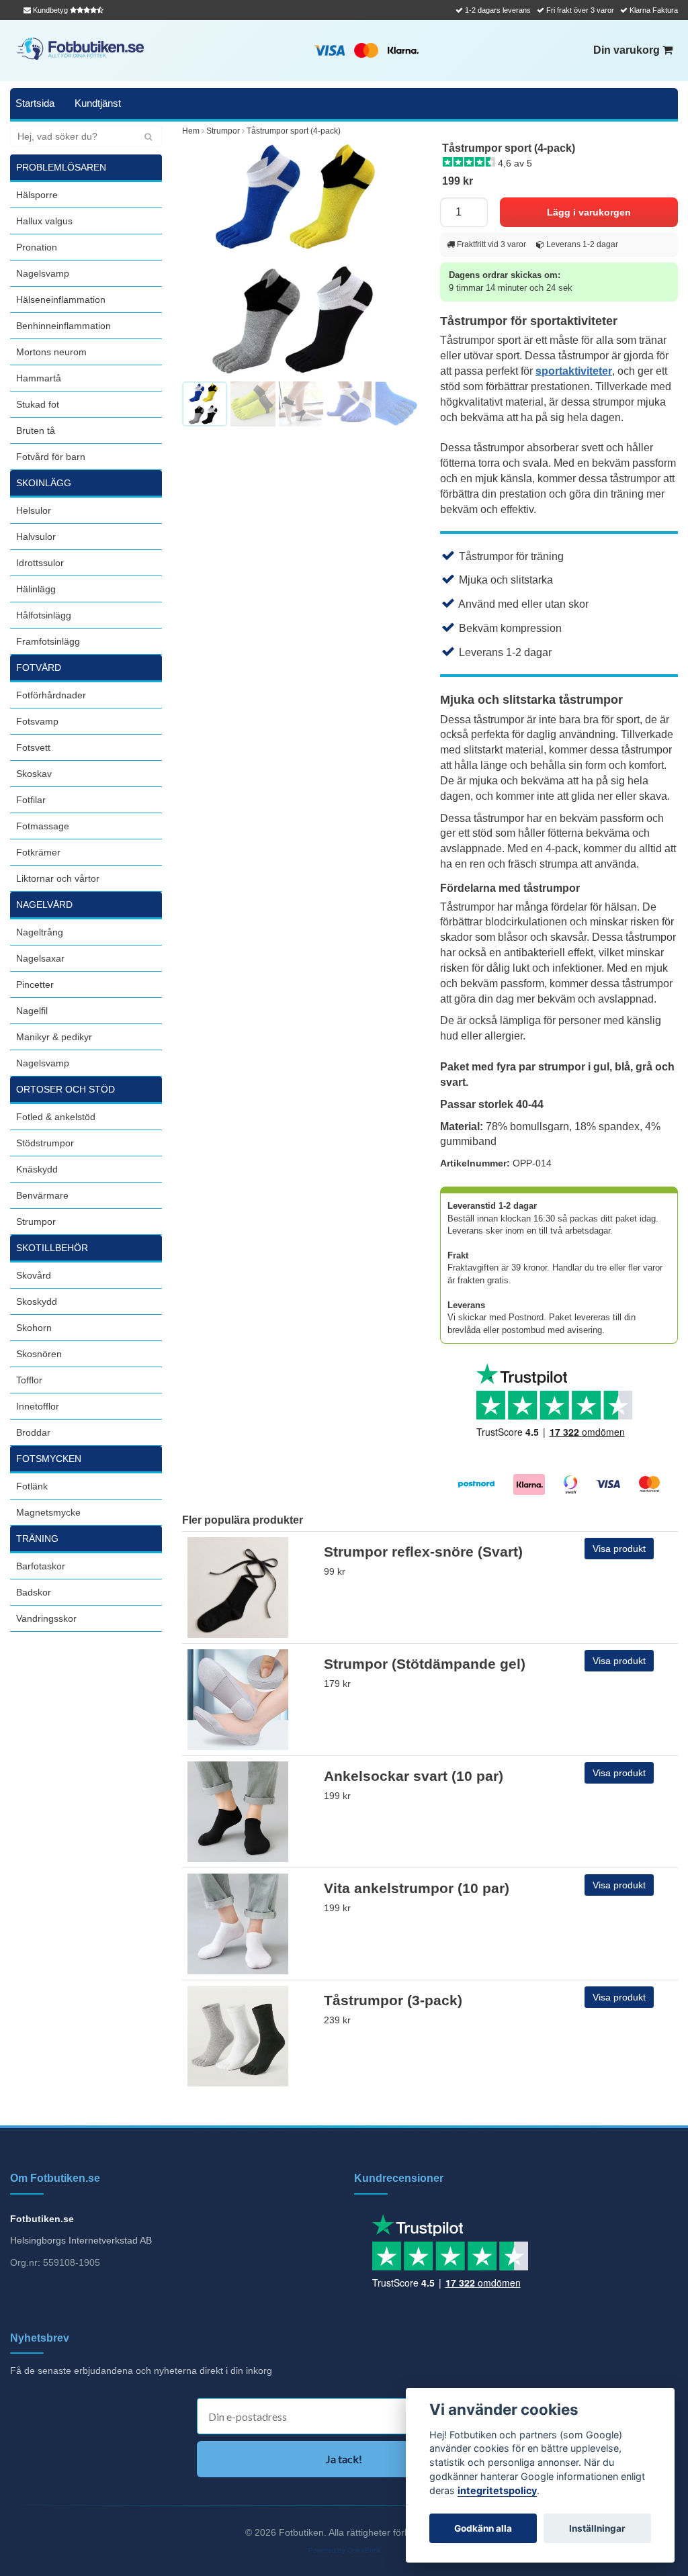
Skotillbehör (52, 1248)
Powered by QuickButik (344, 2550)
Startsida (35, 103)
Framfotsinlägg (48, 641)
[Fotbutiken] (81, 49)
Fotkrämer (38, 852)
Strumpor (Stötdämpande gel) (425, 1664)
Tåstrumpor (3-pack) (393, 2000)
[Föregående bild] (200, 259)
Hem (191, 131)
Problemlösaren (61, 167)
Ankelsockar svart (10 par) (414, 1776)
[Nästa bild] (402, 259)
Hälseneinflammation (61, 300)
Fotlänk (32, 1486)
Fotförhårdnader (51, 695)
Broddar (33, 1432)
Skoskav (34, 774)
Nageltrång (40, 932)
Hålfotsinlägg (44, 615)
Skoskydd (37, 1301)
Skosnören (39, 1354)
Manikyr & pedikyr (54, 1037)
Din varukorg (628, 50)
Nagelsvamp (43, 273)
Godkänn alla (483, 2528)
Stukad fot (38, 404)
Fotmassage (43, 826)
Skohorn (34, 1328)
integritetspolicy (497, 2490)
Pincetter (35, 984)
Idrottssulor (40, 563)
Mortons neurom (51, 352)
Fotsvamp (37, 721)
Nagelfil (32, 1011)
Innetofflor (38, 1406)
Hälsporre (37, 195)
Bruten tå (36, 430)
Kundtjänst (98, 103)
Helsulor (34, 510)
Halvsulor (36, 537)
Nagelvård (44, 905)
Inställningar (597, 2528)
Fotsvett (33, 747)
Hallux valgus (44, 221)
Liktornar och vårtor (58, 878)
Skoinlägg (44, 483)
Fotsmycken (49, 1459)
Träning (37, 1538)
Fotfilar (31, 800)
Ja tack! (344, 2459)
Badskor (34, 1592)
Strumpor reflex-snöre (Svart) (423, 1552)
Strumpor (36, 1222)
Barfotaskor (41, 1566)
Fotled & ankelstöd (56, 1117)
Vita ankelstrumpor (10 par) (417, 1888)
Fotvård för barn (51, 457)
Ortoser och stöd (66, 1089)
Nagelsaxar (40, 958)
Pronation (37, 247)
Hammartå (39, 378)
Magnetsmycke (48, 1512)
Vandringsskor (46, 1618)
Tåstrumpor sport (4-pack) (294, 131)
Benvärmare (42, 1195)
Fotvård (39, 668)
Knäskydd (37, 1169)
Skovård (34, 1275)
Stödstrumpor (45, 1143)
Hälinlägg (36, 589)
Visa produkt (619, 1549)
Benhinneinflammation (63, 326)
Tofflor (29, 1380)
